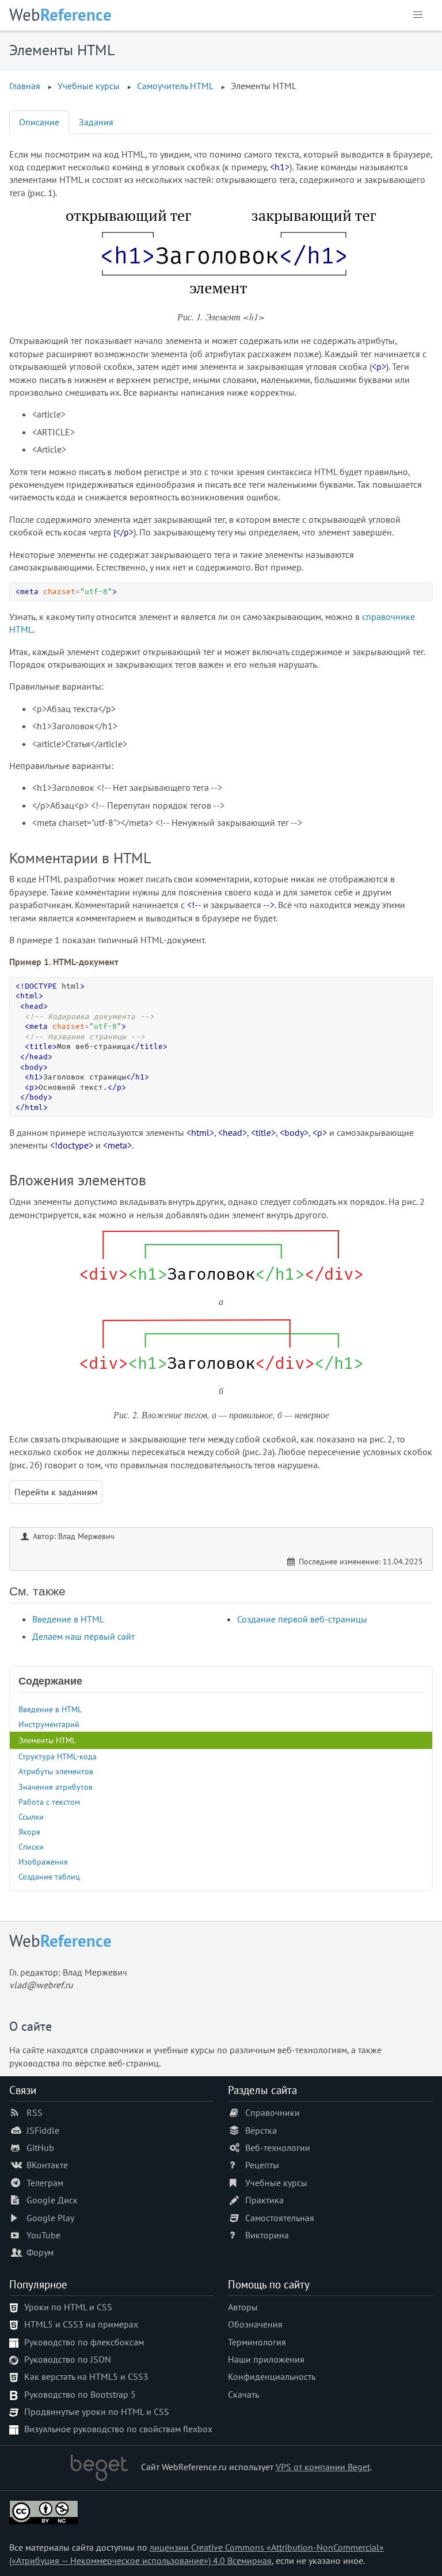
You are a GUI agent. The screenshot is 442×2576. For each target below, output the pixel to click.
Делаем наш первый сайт (83, 1636)
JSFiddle (43, 2130)
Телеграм (45, 2183)
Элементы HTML (47, 1740)
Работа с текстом (49, 1802)
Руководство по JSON (68, 2359)
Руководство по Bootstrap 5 (80, 2394)
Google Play (50, 2218)
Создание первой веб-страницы (302, 1619)
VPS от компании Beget (323, 2467)
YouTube (43, 2235)
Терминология (257, 2342)
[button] (418, 15)
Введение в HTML (68, 1619)
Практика (264, 2200)
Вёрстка (261, 2130)
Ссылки (31, 1817)
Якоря (29, 1831)
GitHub (40, 2148)
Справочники (273, 2112)
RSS (35, 2112)
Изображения (43, 1861)
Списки (31, 1846)
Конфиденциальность (272, 2376)
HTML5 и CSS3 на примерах (81, 2324)
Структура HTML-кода (58, 1756)
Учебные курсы (276, 2183)
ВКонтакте (47, 2165)
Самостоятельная (280, 2218)
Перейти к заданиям (56, 1492)
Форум (40, 2252)
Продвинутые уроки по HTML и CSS (97, 2412)
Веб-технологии (278, 2148)
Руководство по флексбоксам (84, 2342)
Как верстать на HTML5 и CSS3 (86, 2376)
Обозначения (255, 2324)
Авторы (243, 2307)
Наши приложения (266, 2359)
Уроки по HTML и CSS (68, 2307)
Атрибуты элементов (56, 1771)
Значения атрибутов (56, 1787)
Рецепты (262, 2165)
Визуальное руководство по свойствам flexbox (118, 2429)
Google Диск (52, 2200)
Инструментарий (49, 1724)
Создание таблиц (49, 1876)
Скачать (243, 2394)
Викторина (267, 2235)
